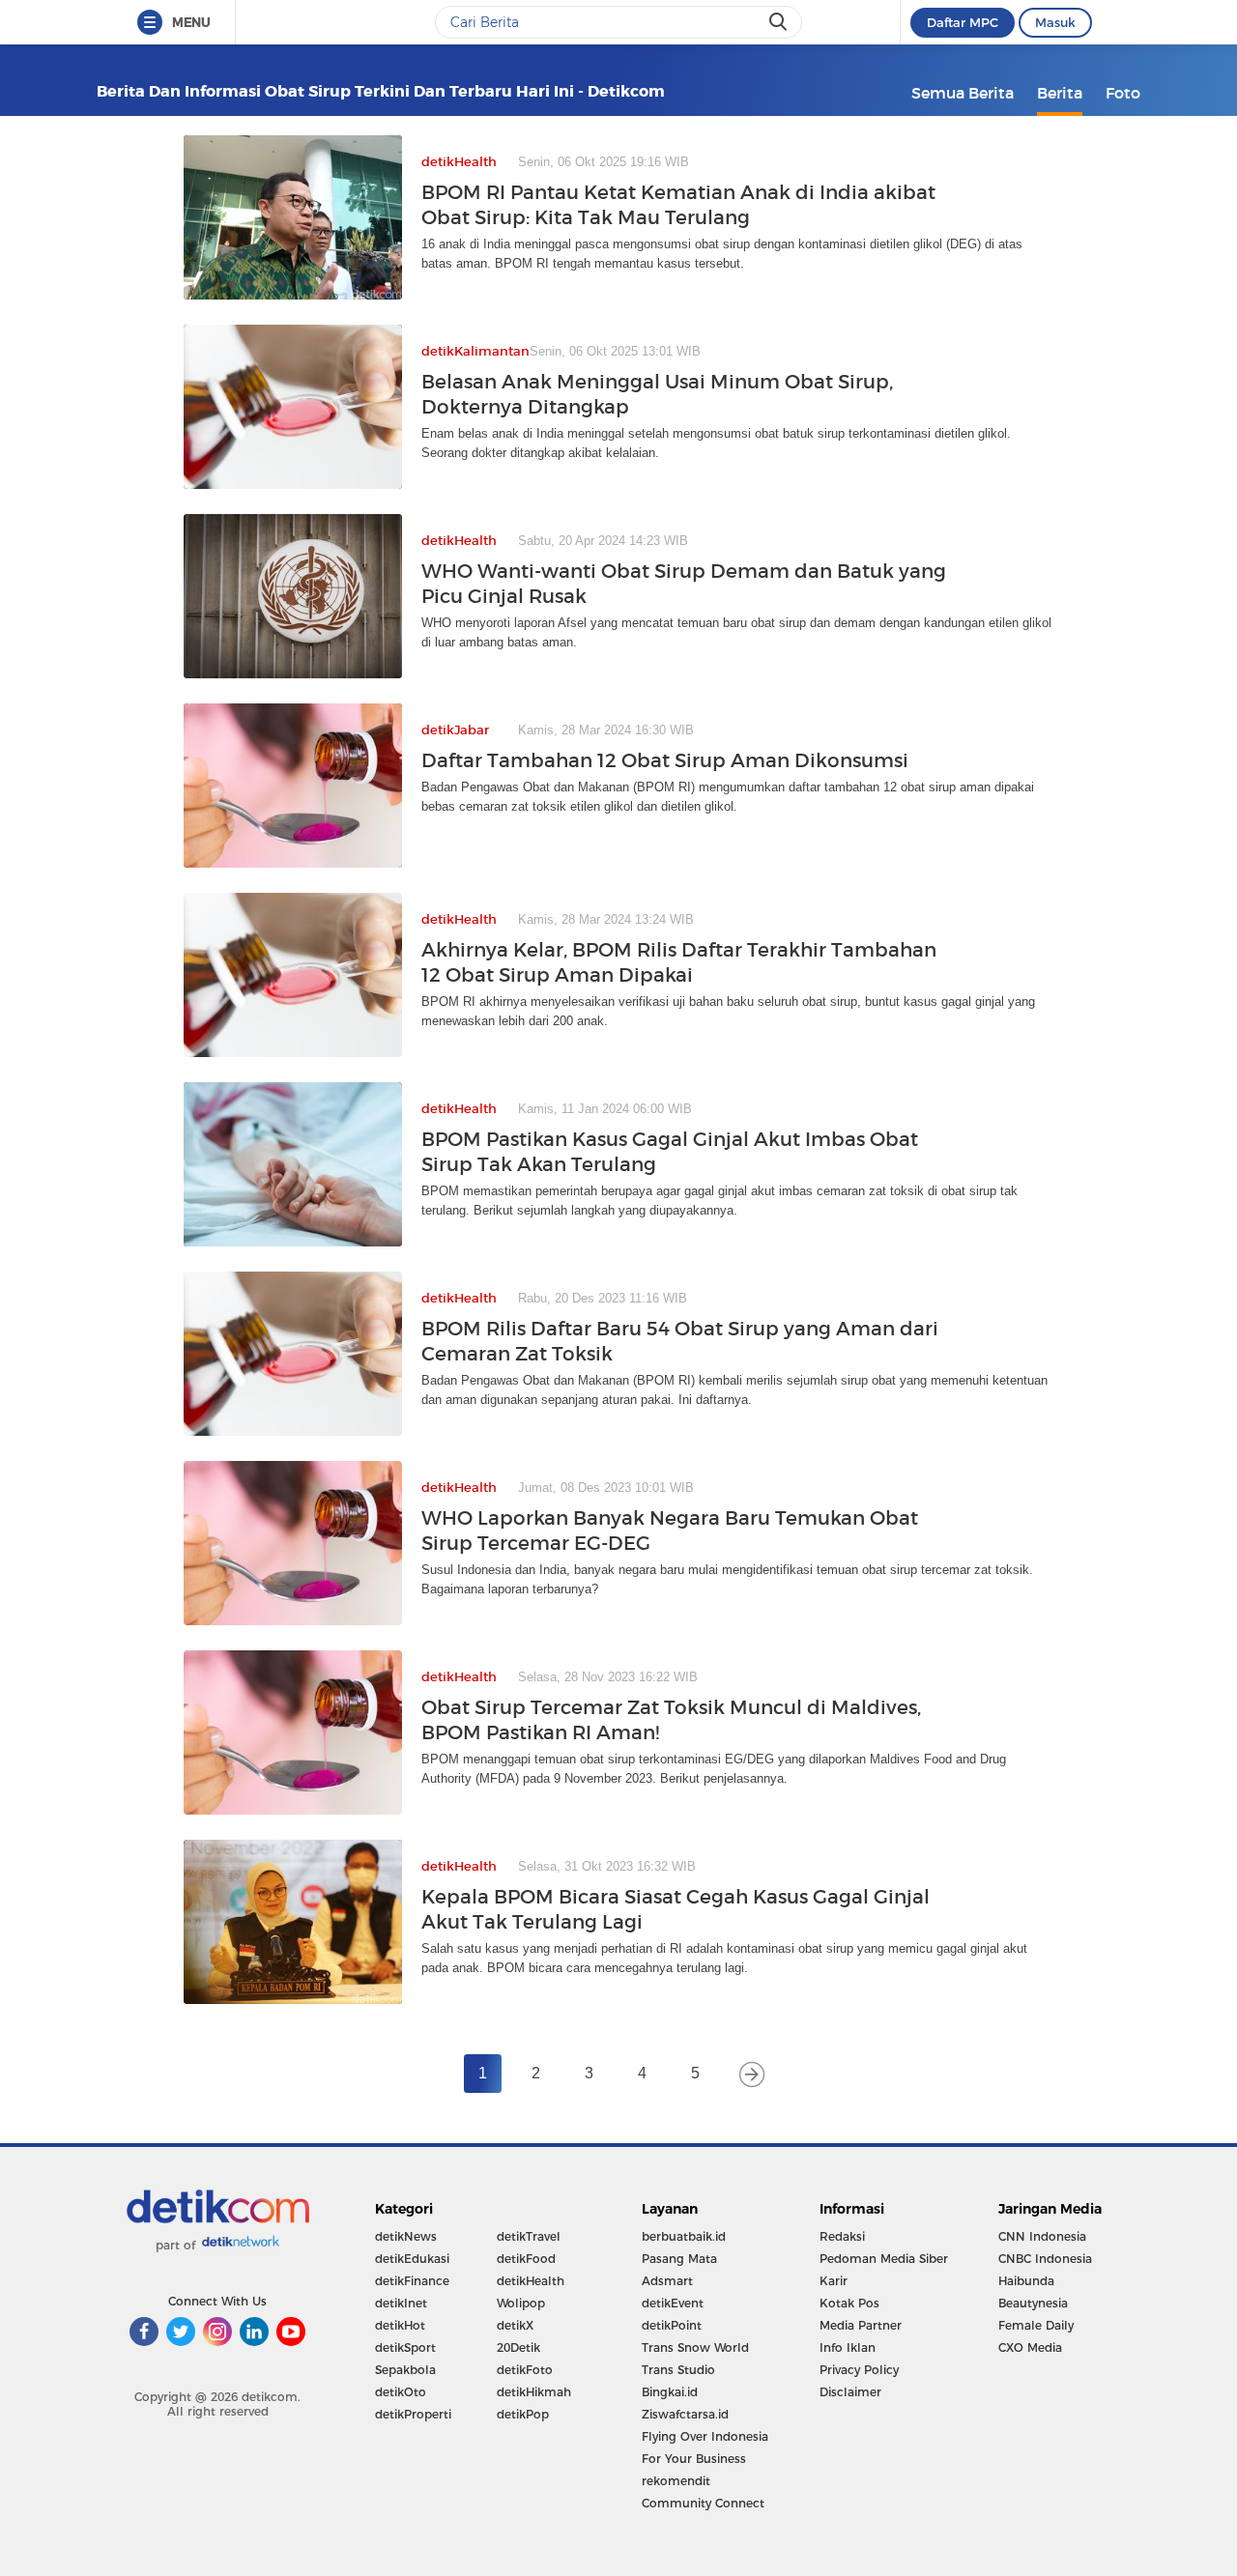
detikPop (523, 2414)
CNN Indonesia (1042, 2236)
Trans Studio (678, 2370)
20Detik (518, 2347)
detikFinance (412, 2281)
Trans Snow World (695, 2347)
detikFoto (525, 2370)
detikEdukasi (412, 2259)
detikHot (400, 2325)
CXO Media (1030, 2347)
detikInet (401, 2303)
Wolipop (521, 2303)
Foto (1123, 93)
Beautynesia (1033, 2303)
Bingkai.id (670, 2392)
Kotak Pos (849, 2303)
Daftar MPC (963, 22)
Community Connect (703, 2503)
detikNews (406, 2236)
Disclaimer (850, 2392)
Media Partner (861, 2325)
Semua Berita (963, 93)
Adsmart (667, 2281)
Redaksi (842, 2236)
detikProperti (413, 2414)
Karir (834, 2281)
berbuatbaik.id (684, 2236)
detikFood (526, 2259)
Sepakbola (405, 2370)
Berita (1060, 93)
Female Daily (1036, 2325)
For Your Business (694, 2459)
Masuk (1055, 22)
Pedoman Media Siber (884, 2259)
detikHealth (531, 2281)
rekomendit (676, 2481)
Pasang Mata (679, 2259)
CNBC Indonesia (1045, 2259)
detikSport (405, 2347)
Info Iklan (848, 2347)
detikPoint (672, 2325)
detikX (515, 2325)
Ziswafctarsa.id (685, 2414)
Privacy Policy (859, 2370)
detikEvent (673, 2303)
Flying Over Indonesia (705, 2436)
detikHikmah (534, 2392)
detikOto (401, 2392)
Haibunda (1026, 2281)
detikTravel (529, 2236)
